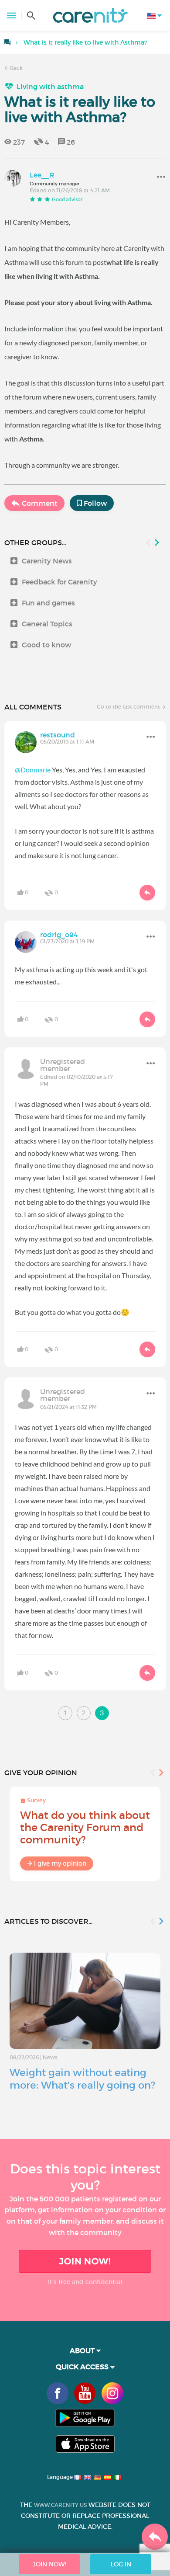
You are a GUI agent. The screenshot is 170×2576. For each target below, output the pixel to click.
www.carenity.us (60, 2505)
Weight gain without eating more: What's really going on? (82, 2079)
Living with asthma (50, 87)
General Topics (47, 624)
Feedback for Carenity (59, 582)
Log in (121, 2564)
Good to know (46, 645)
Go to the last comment (129, 707)
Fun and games (48, 603)
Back (16, 68)
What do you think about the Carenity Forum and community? (85, 1827)
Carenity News (47, 561)
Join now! (85, 2261)
